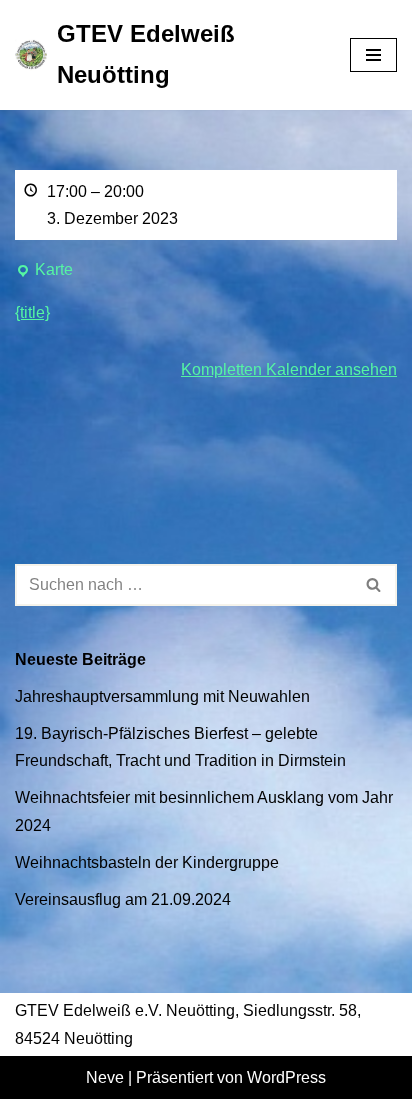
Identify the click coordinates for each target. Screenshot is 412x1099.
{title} (32, 312)
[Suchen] (374, 585)
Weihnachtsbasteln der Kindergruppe (147, 862)
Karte (44, 272)
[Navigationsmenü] (373, 55)
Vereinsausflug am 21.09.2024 (123, 899)
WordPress (286, 1077)
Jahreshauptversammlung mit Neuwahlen (162, 696)
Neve (105, 1077)
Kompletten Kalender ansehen (289, 369)
